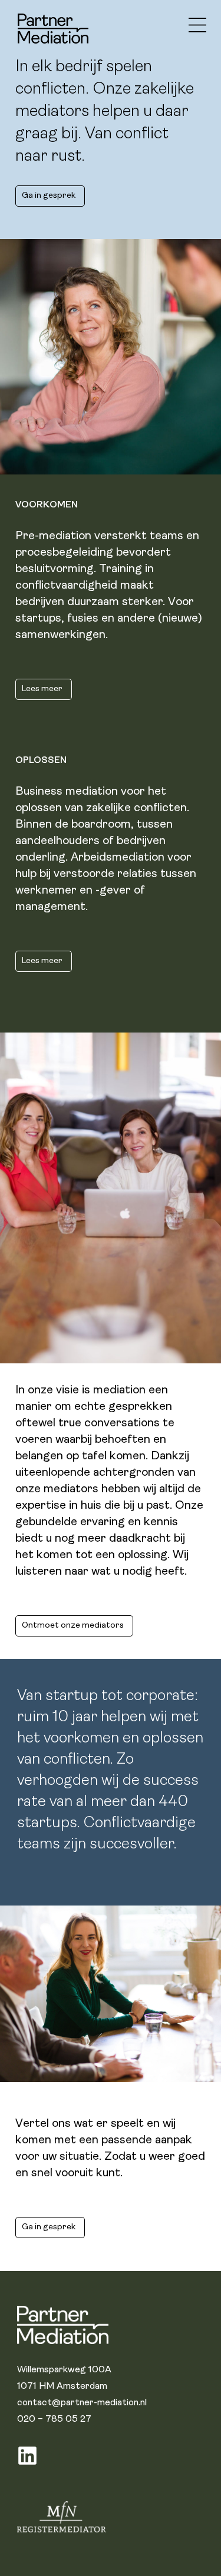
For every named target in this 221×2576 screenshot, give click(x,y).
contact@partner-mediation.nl (82, 2403)
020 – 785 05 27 (54, 2419)
